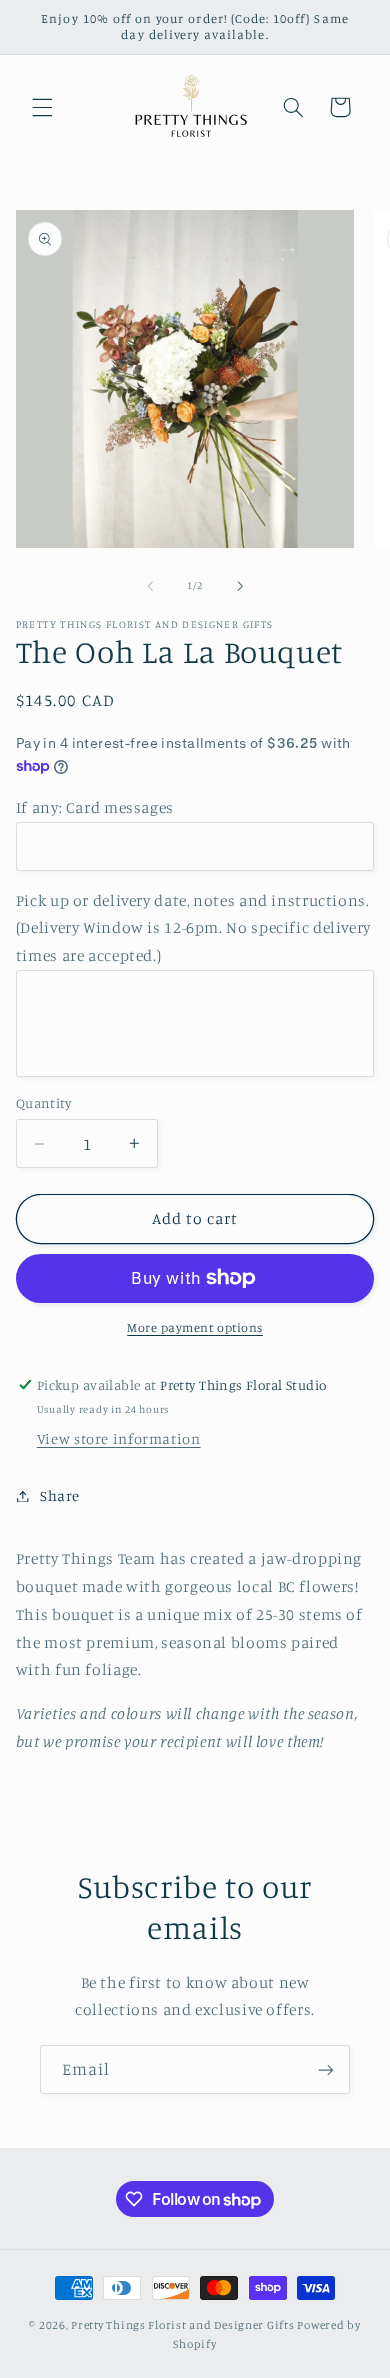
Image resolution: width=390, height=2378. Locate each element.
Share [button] (60, 1495)
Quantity (43, 1103)
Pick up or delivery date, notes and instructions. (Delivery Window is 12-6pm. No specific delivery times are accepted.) (193, 928)
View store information (119, 1438)
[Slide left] (150, 586)
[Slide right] (240, 586)
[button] (42, 107)
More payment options (195, 1327)
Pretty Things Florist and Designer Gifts (182, 2325)
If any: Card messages (95, 807)
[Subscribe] (326, 2069)
